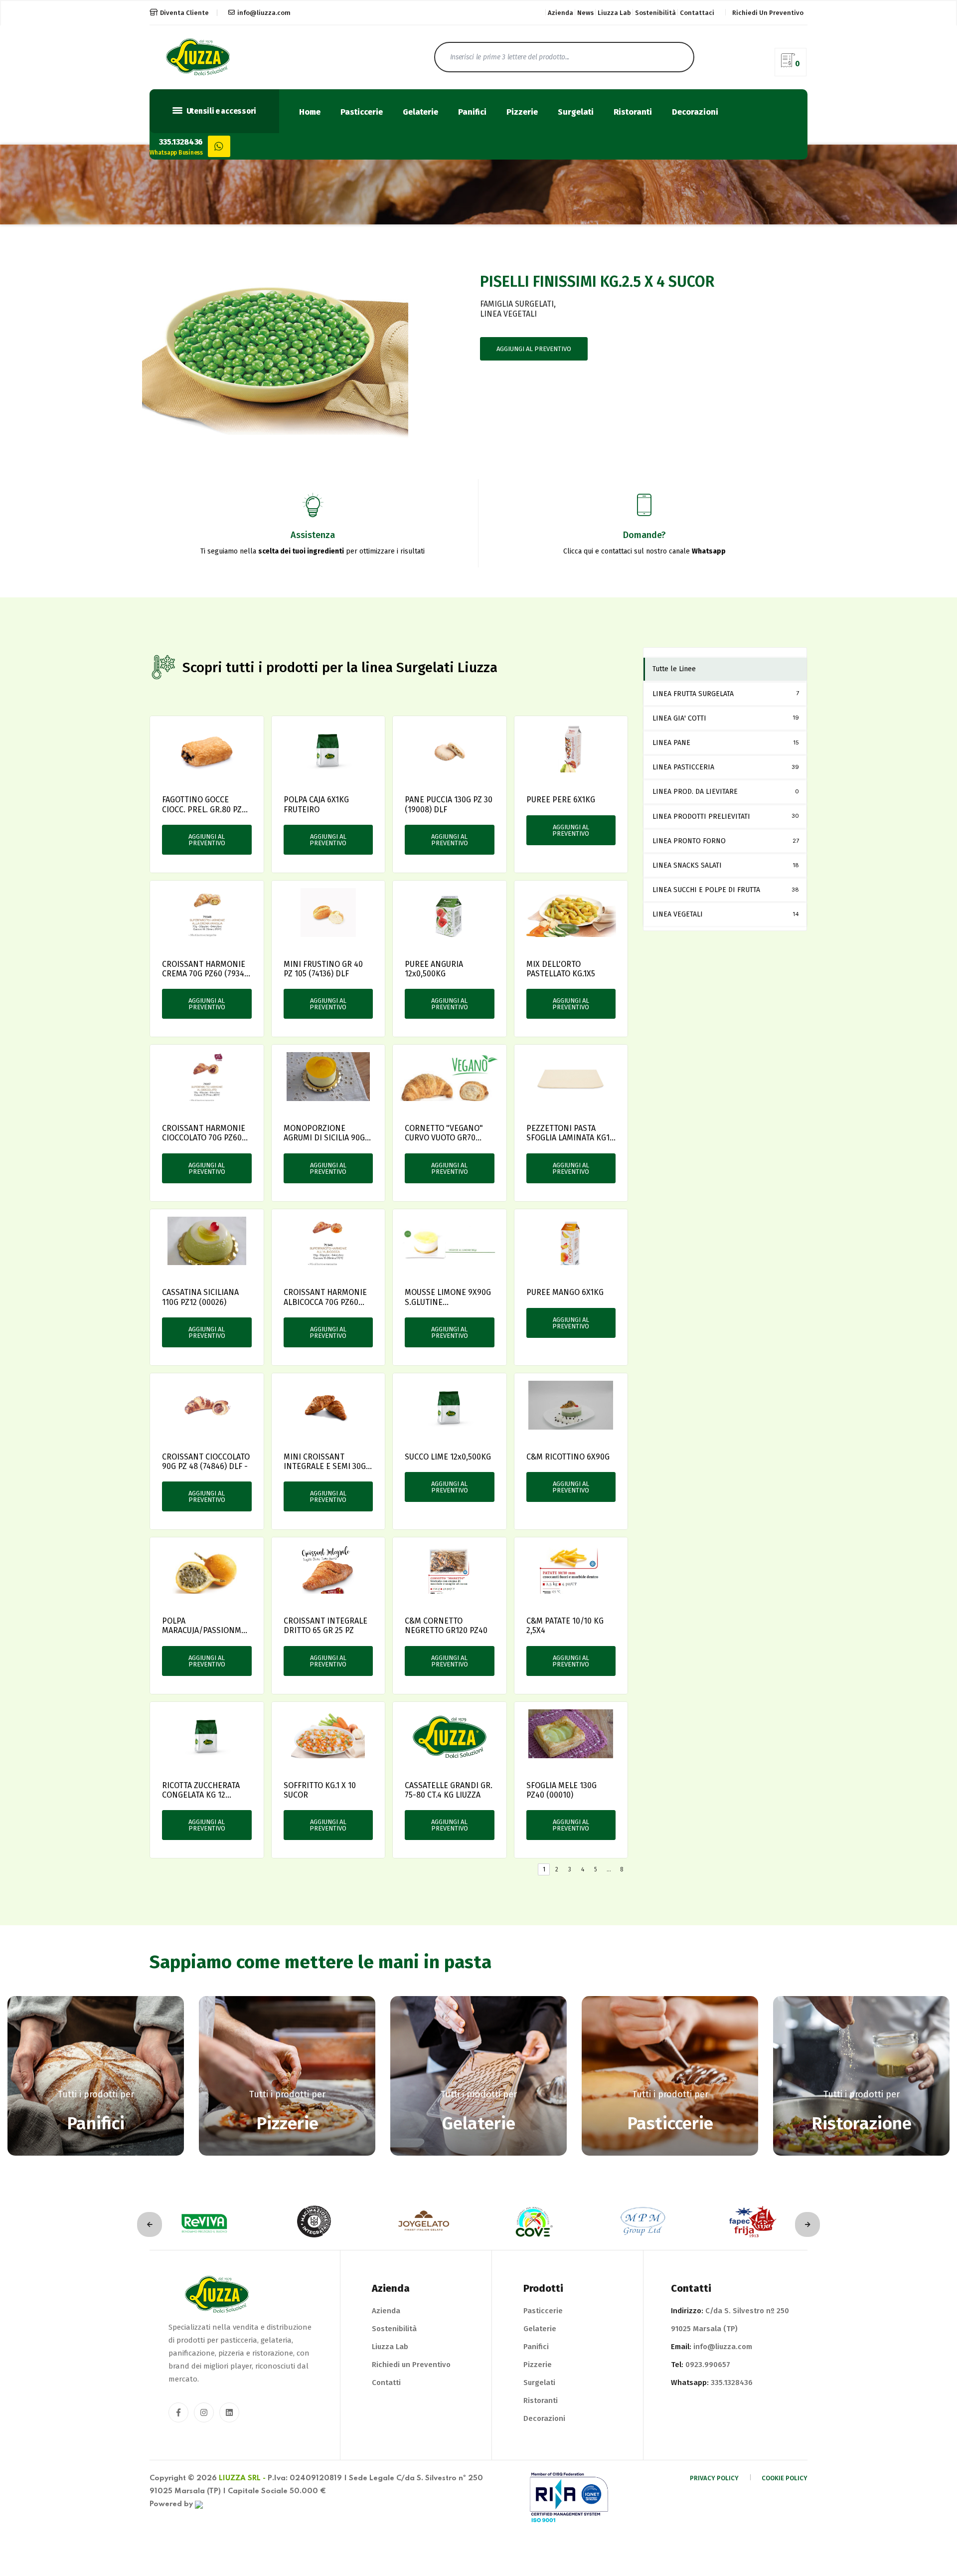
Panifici (472, 112)
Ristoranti (633, 112)
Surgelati (576, 112)
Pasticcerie (362, 112)
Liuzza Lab (614, 13)
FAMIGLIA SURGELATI (517, 304)
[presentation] (150, 2224)
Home (310, 112)
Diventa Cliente (184, 13)
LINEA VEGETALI (508, 314)
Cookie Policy (785, 2478)
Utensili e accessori (221, 111)
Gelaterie (420, 112)
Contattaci (697, 13)
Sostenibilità (655, 13)
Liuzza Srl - (242, 2478)
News (585, 13)
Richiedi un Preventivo (411, 2365)
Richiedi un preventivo (768, 13)
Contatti (386, 2383)
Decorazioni (695, 112)
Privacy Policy (714, 2478)
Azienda (560, 13)
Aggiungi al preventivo (534, 349)
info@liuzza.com (264, 13)
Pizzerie (522, 112)
